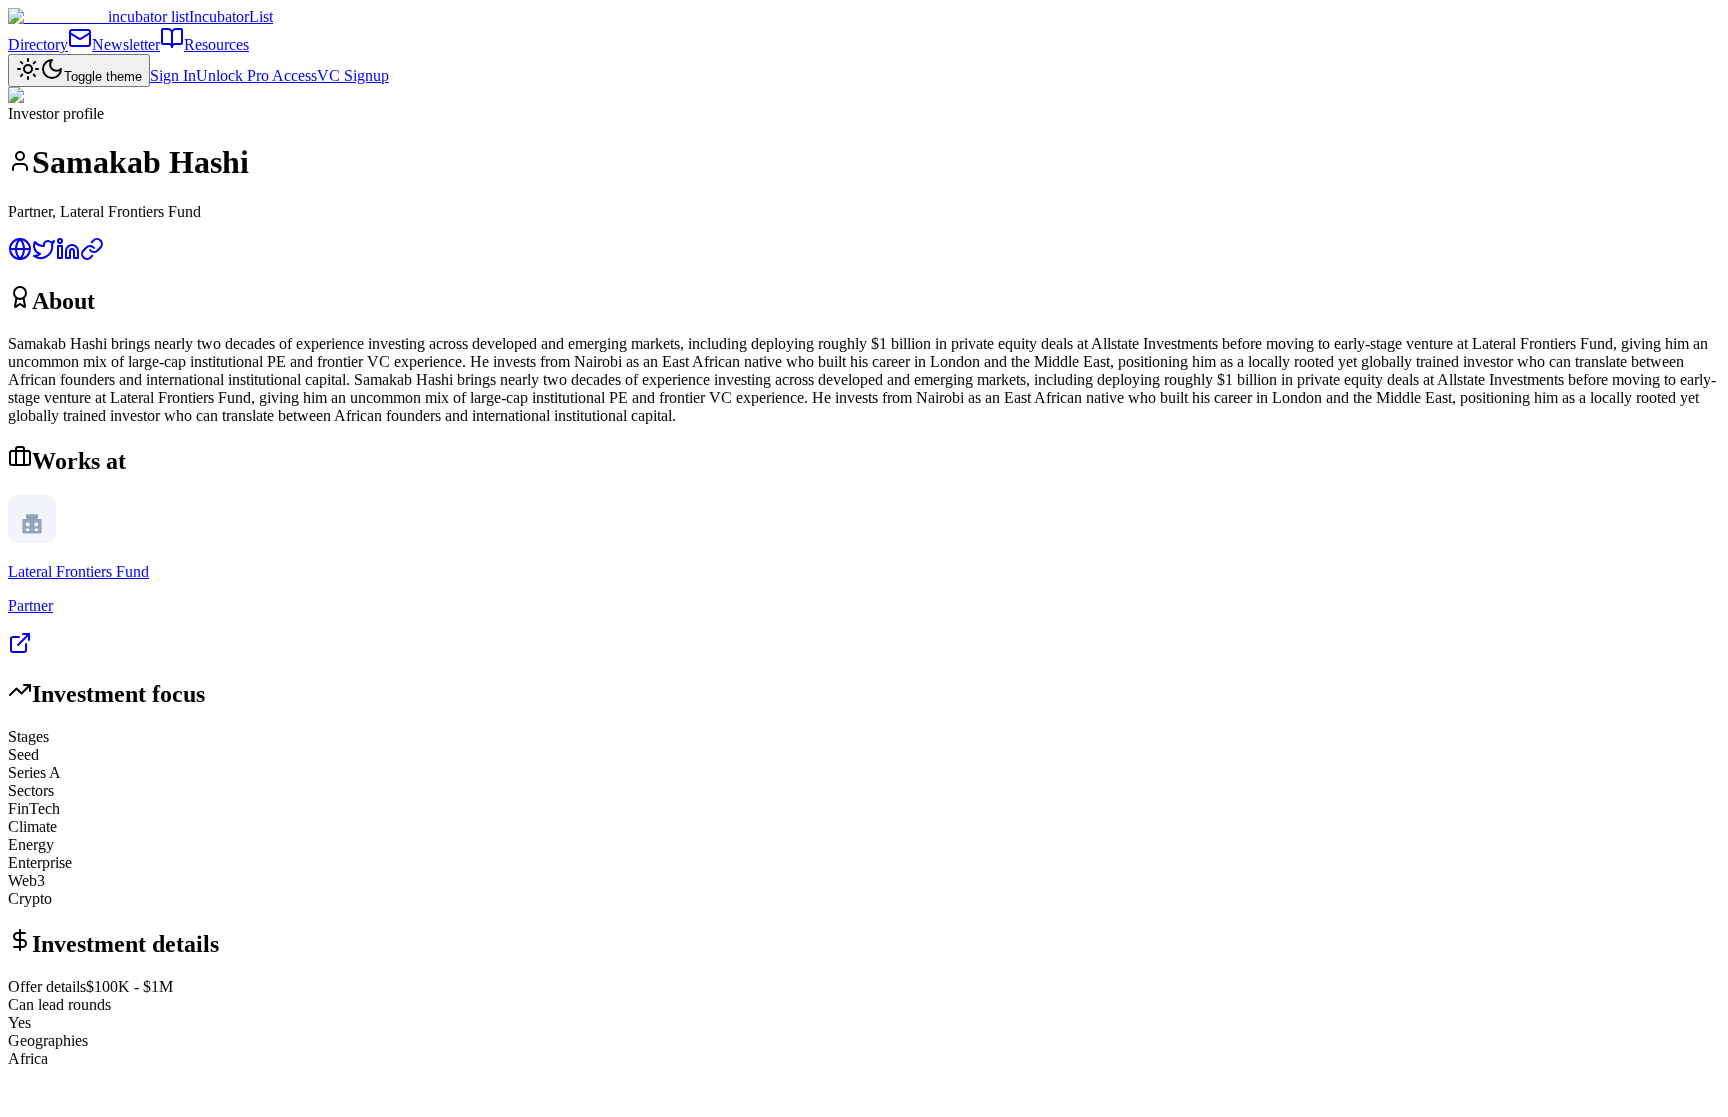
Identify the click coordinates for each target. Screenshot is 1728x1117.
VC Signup (353, 75)
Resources (216, 44)
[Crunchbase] (92, 255)
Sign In (173, 75)
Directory (38, 44)
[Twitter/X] (44, 255)
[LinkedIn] (68, 255)
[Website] (20, 255)
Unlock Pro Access (256, 75)
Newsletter (126, 44)
